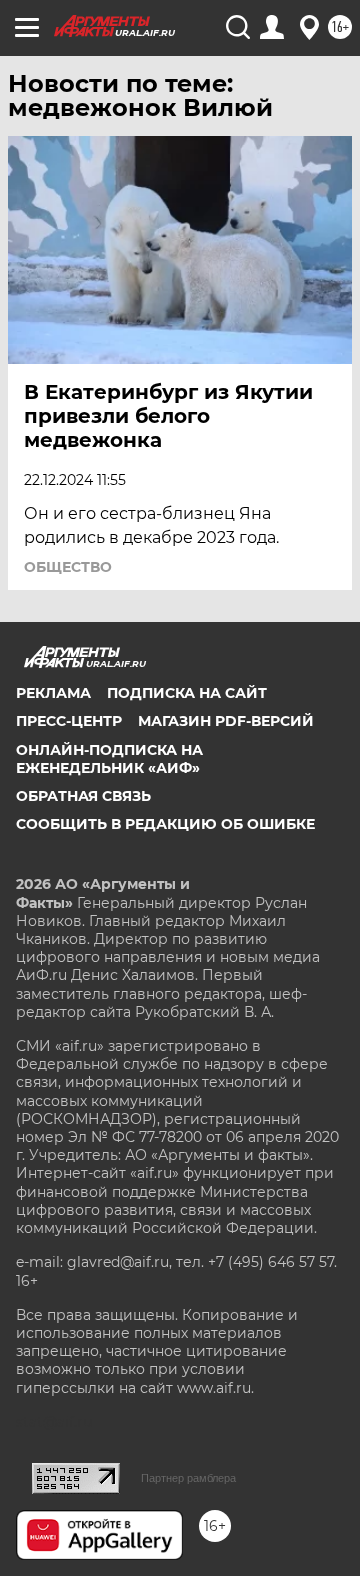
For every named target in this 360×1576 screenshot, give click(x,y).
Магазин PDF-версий (226, 721)
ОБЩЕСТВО (68, 567)
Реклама (53, 693)
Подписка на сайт (187, 693)
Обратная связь (83, 796)
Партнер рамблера (188, 1478)
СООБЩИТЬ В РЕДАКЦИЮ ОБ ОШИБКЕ (165, 824)
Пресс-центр (69, 721)
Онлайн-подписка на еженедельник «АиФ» (109, 759)
